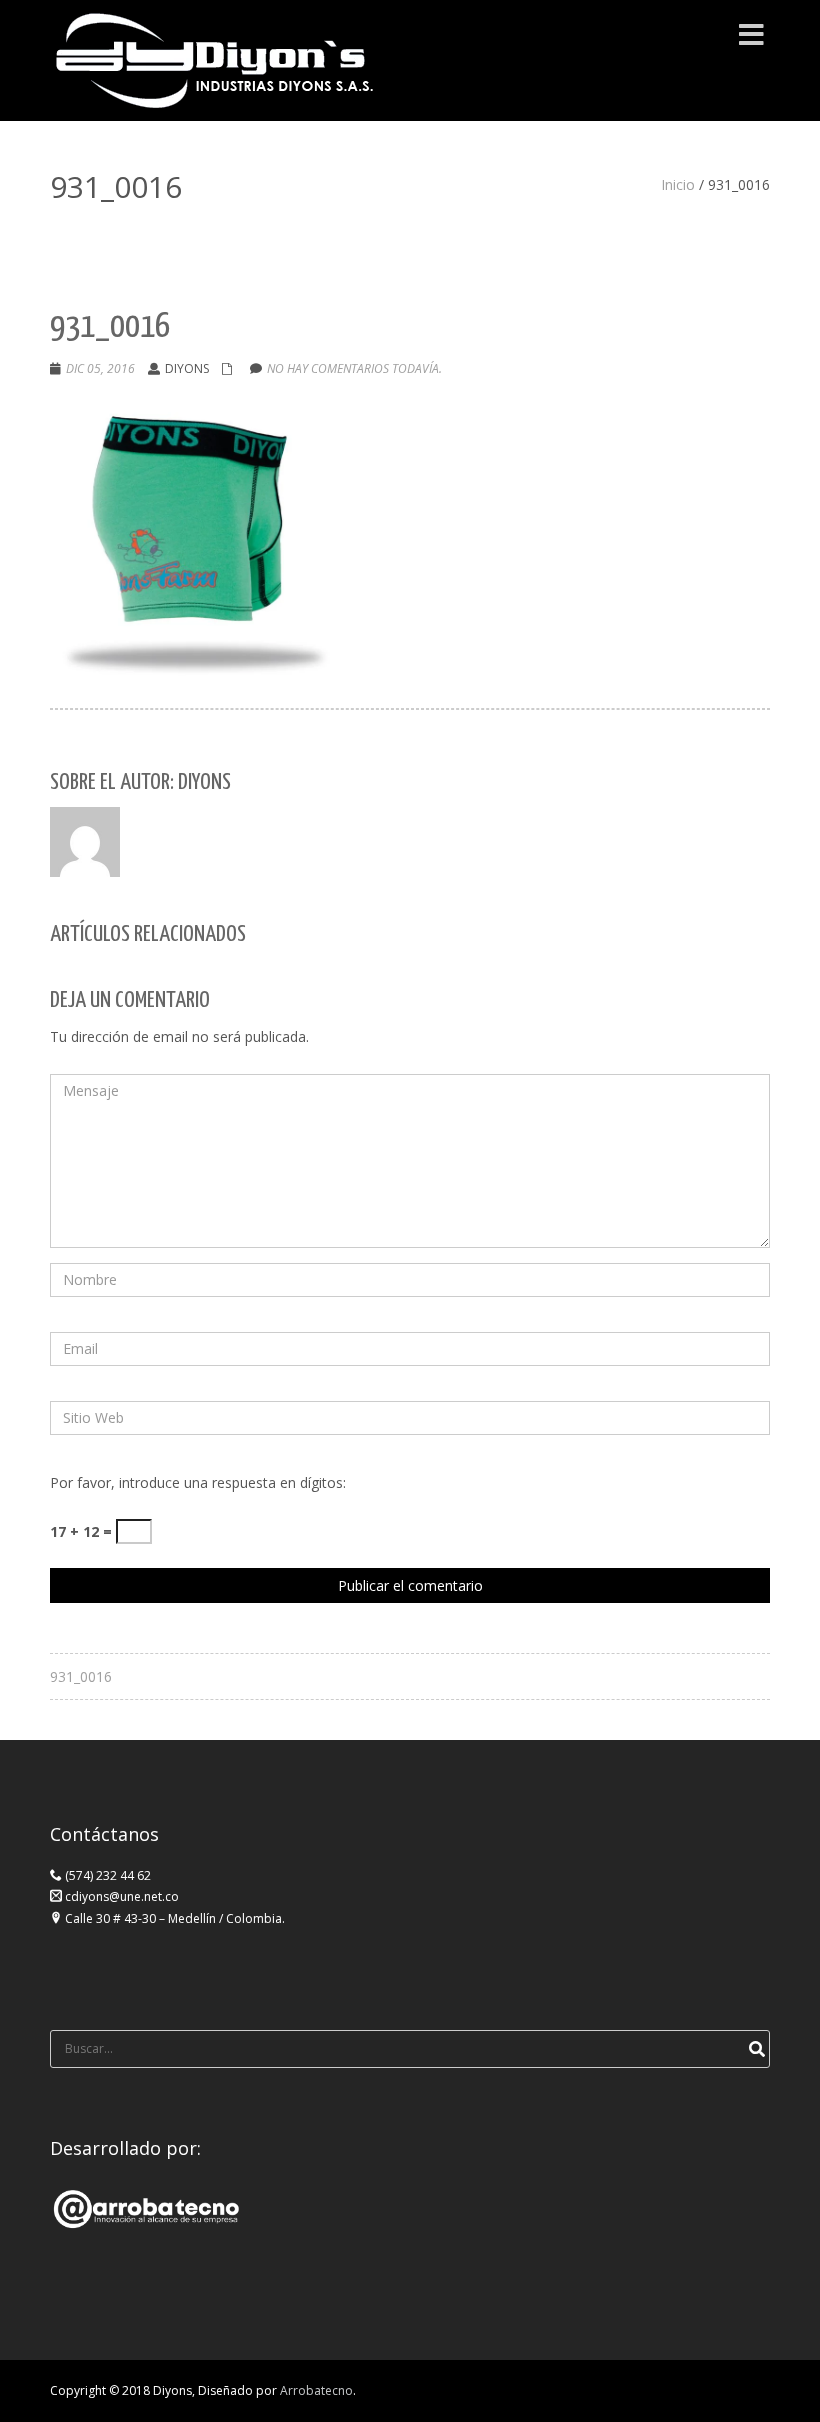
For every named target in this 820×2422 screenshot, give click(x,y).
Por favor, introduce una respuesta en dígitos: (198, 1482)
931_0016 (81, 1676)
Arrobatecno (316, 2390)
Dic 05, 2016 (100, 368)
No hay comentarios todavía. (354, 368)
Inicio (678, 184)
